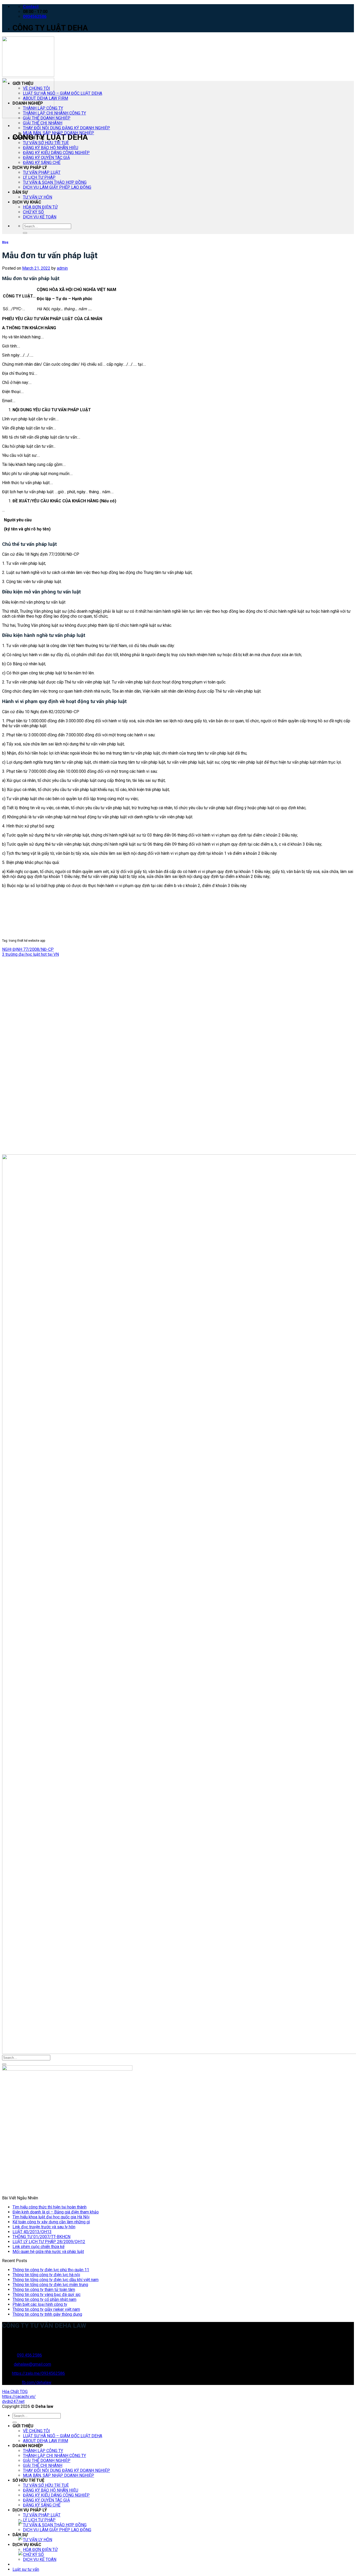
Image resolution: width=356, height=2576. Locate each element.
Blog (5, 242)
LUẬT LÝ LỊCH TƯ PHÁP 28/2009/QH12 (49, 2242)
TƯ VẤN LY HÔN (38, 197)
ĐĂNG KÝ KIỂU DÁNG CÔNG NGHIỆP (56, 153)
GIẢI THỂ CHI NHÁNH (43, 123)
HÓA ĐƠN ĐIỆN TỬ (40, 207)
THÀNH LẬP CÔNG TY (43, 108)
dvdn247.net (13, 2401)
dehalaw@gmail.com (32, 2364)
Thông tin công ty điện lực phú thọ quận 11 (51, 2270)
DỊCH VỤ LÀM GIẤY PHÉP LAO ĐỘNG (57, 187)
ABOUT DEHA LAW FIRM (45, 98)
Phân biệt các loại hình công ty (40, 2304)
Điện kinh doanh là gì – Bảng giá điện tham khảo (56, 2212)
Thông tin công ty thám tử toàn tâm (44, 2290)
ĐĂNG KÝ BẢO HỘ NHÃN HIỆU (51, 148)
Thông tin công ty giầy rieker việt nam (46, 2309)
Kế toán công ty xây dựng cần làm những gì (51, 2222)
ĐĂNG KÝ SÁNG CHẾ (42, 163)
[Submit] (25, 233)
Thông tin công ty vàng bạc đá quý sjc (47, 2295)
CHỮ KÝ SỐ (33, 212)
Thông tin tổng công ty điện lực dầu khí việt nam (56, 2280)
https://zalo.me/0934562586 (38, 2373)
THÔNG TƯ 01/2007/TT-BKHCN (41, 2237)
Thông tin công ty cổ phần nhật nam (44, 2299)
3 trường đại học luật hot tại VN (30, 954)
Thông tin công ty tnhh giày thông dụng (47, 2314)
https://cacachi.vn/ (19, 2397)
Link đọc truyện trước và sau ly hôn (44, 2227)
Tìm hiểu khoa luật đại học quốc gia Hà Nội (51, 2217)
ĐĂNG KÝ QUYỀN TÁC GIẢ (46, 158)
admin (62, 268)
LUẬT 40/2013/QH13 (32, 2232)
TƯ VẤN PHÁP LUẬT (42, 172)
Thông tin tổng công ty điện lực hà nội (46, 2275)
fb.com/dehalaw (37, 2382)
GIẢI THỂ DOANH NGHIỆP (47, 118)
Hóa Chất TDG (15, 2392)
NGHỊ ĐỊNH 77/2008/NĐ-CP (28, 949)
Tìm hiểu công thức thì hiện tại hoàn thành (50, 2207)
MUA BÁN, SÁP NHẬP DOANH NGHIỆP (59, 133)
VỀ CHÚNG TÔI (36, 88)
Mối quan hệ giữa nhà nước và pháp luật (48, 2252)
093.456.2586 (29, 2355)
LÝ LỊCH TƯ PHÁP (39, 177)
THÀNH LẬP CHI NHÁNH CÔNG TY (54, 113)
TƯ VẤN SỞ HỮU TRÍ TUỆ (46, 143)
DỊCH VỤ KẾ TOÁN (40, 217)
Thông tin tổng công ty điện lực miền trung (50, 2285)
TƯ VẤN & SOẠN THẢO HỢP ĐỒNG (55, 182)
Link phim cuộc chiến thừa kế (38, 2247)
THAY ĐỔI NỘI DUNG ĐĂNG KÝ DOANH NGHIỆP (66, 128)
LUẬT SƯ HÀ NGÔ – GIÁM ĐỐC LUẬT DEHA (63, 93)
